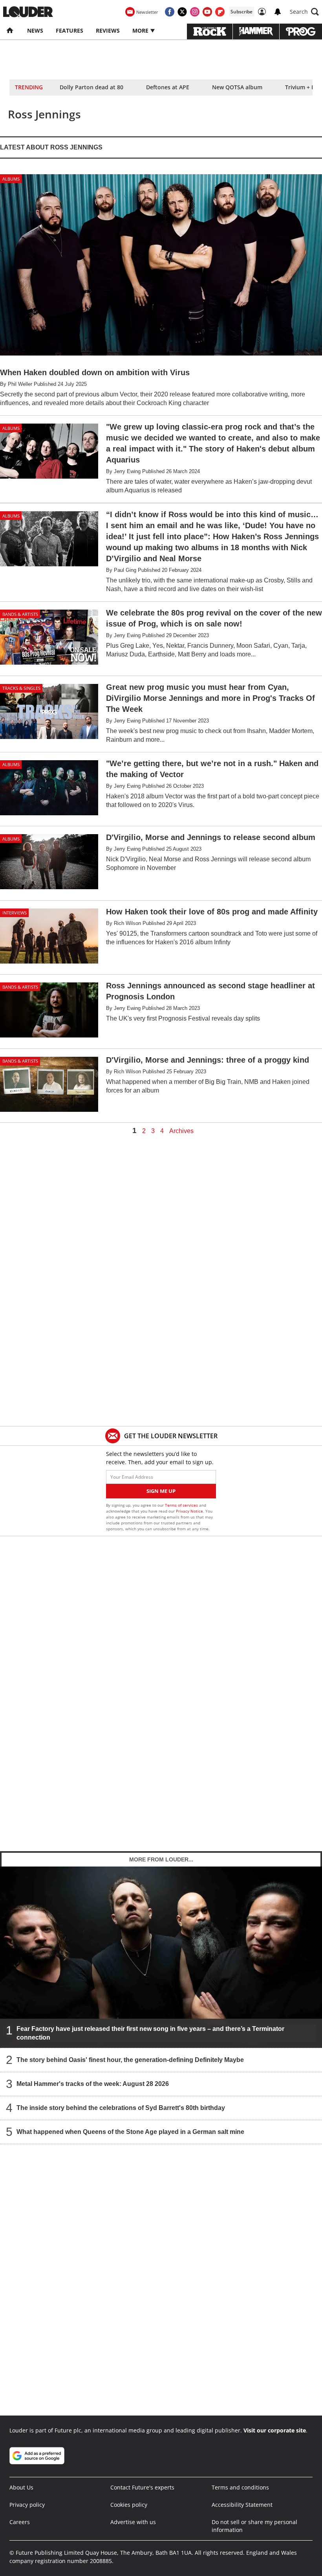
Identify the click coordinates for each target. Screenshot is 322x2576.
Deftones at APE (168, 87)
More (141, 30)
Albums (11, 179)
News (35, 30)
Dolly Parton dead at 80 (91, 87)
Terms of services (182, 1505)
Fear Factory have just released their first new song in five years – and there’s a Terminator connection (150, 2033)
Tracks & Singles (21, 688)
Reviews (108, 30)
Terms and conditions (240, 2487)
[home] (10, 31)
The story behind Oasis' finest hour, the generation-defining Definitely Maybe (130, 2060)
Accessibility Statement (242, 2505)
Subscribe (241, 12)
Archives (181, 1131)
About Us (21, 2487)
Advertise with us (133, 2522)
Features (70, 30)
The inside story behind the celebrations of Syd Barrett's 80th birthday (121, 2108)
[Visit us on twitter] (182, 12)
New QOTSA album (237, 87)
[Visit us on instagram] (195, 12)
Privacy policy (27, 2505)
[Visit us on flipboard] (220, 12)
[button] (304, 12)
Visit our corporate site (275, 2430)
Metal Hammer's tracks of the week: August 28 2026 (93, 2084)
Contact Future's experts (142, 2487)
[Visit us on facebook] (170, 12)
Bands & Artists (20, 614)
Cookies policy (129, 2505)
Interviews (15, 913)
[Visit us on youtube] (207, 12)
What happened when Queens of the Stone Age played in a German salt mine (130, 2132)
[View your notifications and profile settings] (278, 12)
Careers (20, 2522)
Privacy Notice (189, 1511)
